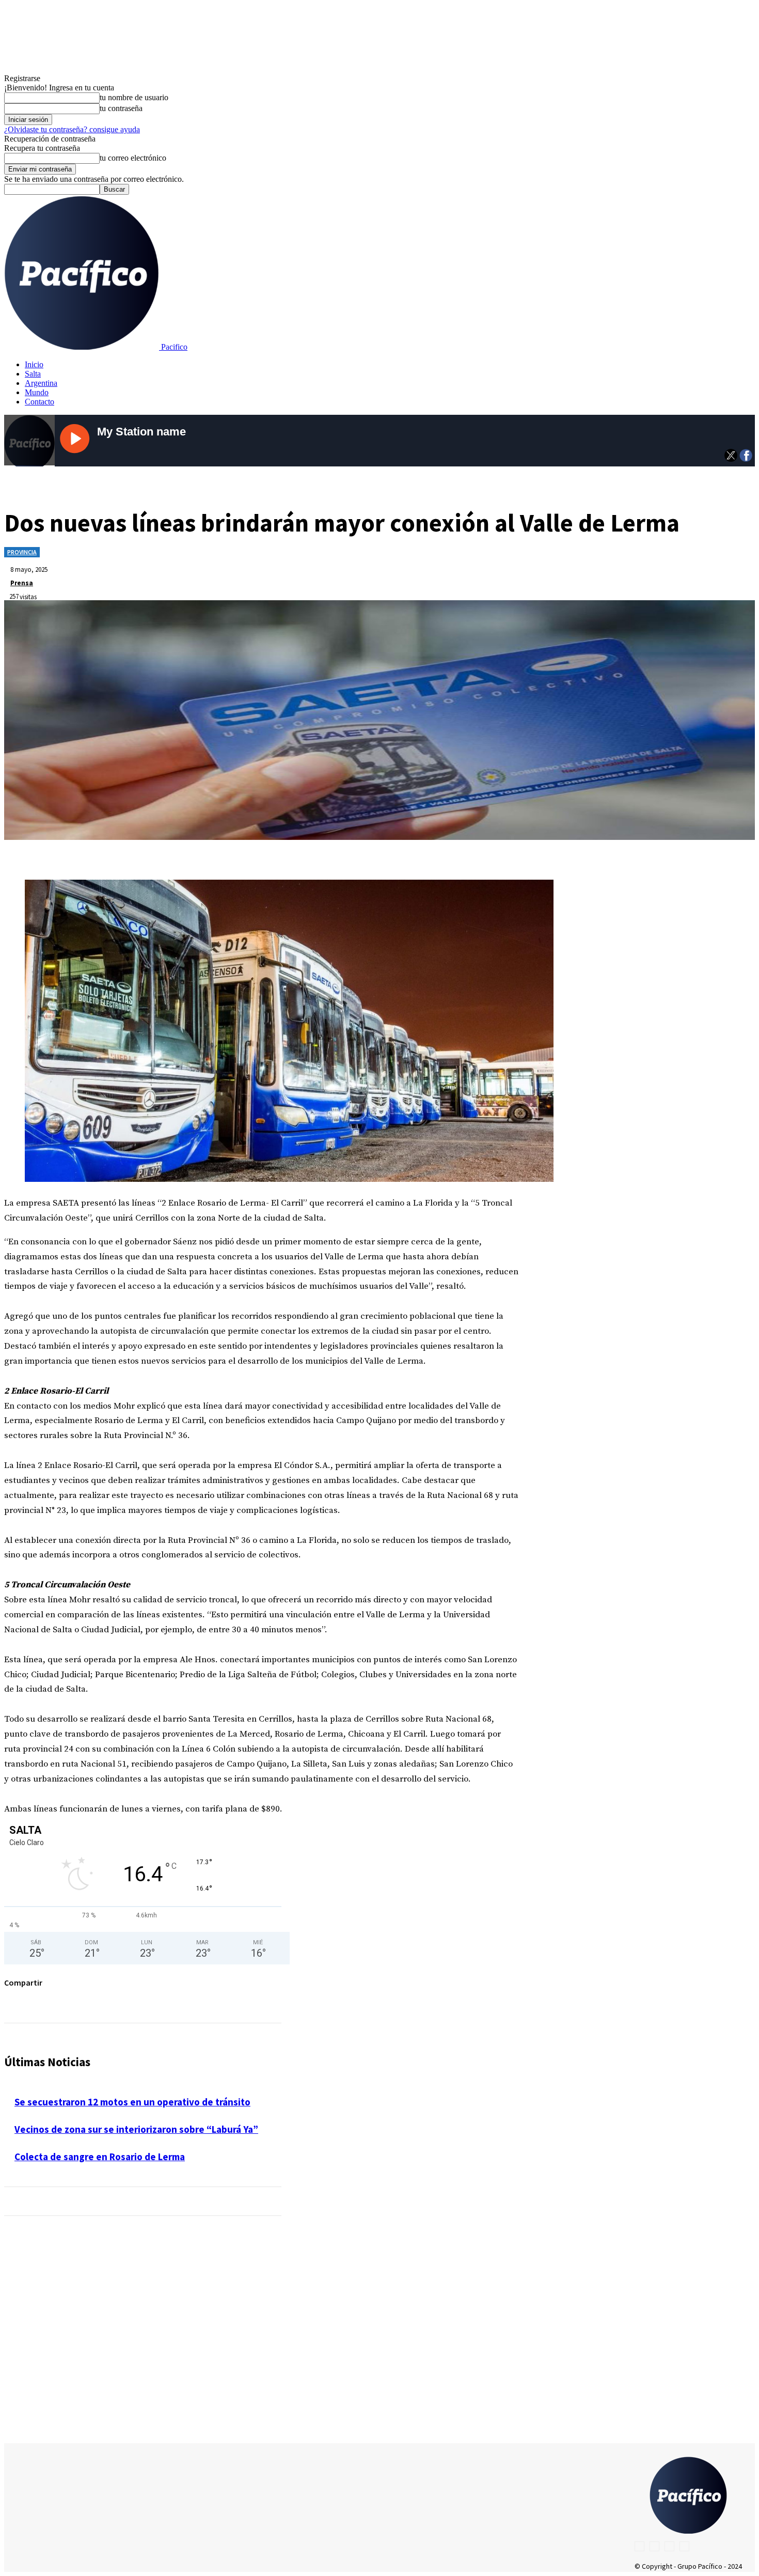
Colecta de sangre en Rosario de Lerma (100, 2157)
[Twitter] (115, 1999)
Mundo (37, 392)
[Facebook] (78, 1999)
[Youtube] (684, 2546)
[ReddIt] (189, 1999)
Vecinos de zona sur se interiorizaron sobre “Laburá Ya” (136, 2129)
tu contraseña (121, 108)
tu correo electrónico (133, 158)
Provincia (22, 552)
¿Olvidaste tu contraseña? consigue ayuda (72, 129)
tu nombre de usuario (134, 97)
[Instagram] (654, 2546)
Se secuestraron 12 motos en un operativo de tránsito (132, 2102)
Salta (33, 374)
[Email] (226, 1999)
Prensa (22, 583)
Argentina (41, 383)
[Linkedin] (152, 1999)
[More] (264, 1999)
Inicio (34, 364)
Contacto (39, 402)
